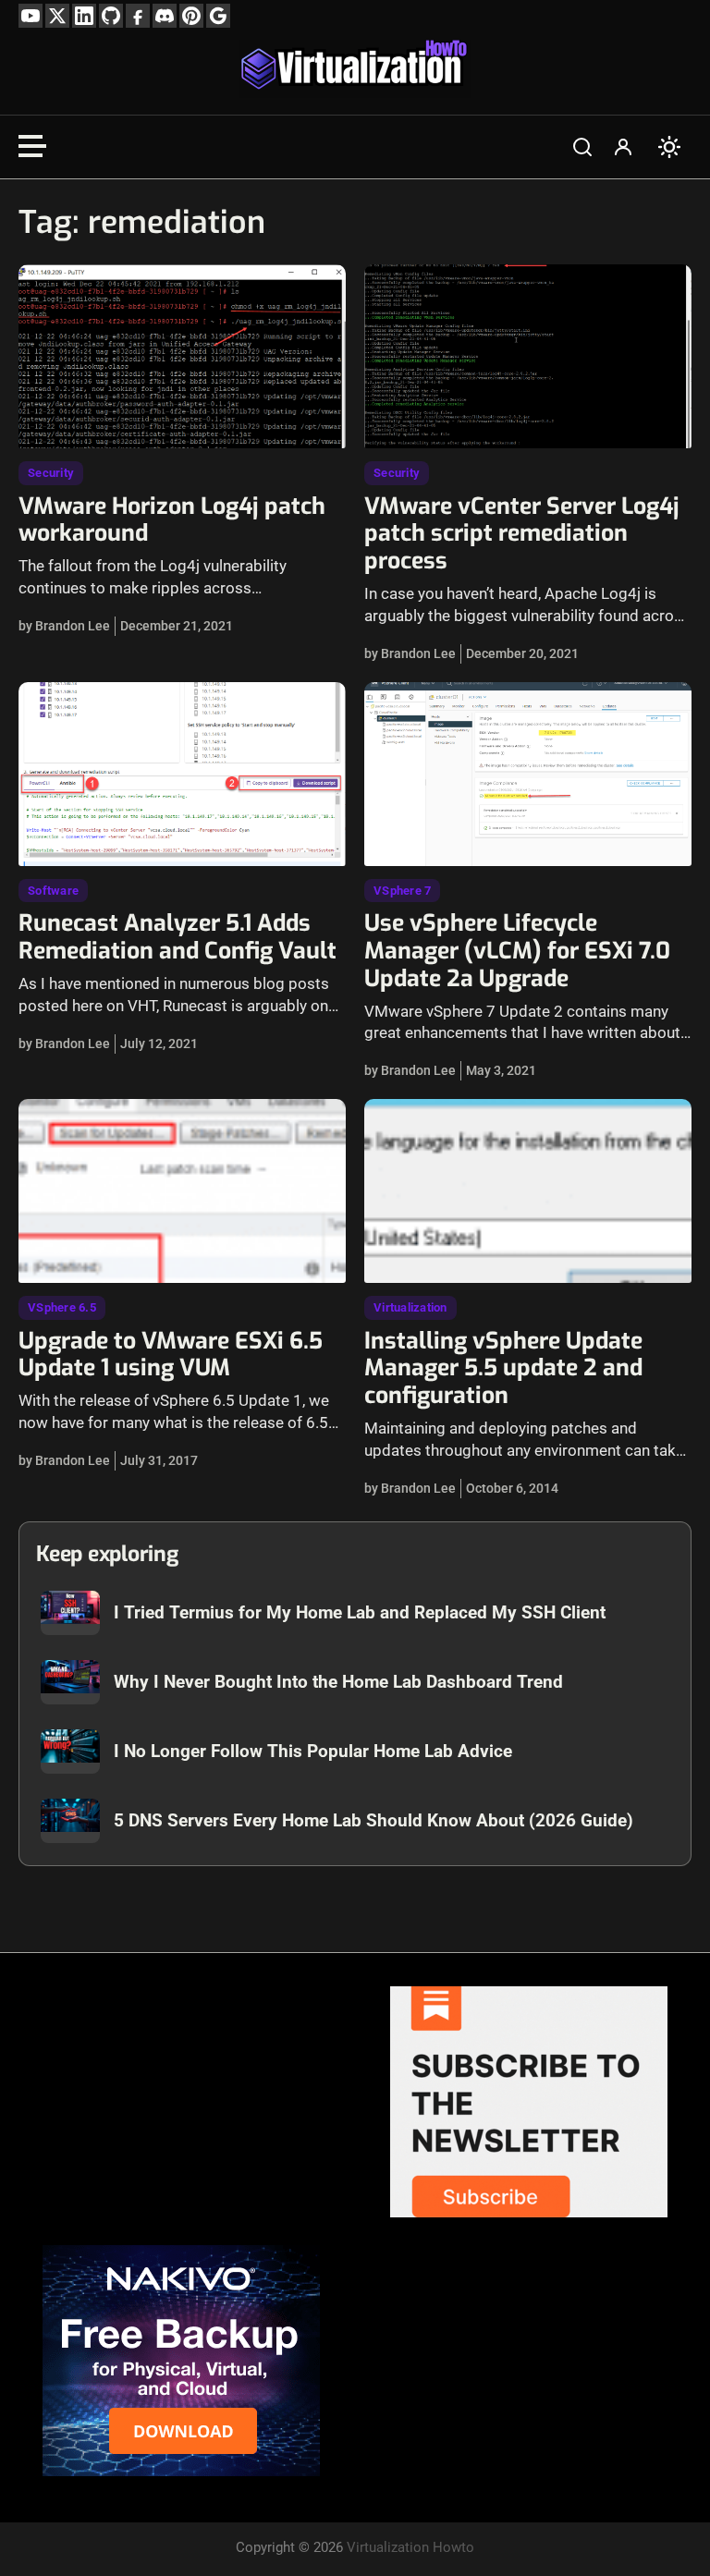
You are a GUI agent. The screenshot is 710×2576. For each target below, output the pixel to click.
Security (51, 473)
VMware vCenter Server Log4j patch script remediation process (522, 534)
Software (53, 891)
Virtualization (410, 1307)
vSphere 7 (402, 891)
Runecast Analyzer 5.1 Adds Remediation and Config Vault (177, 937)
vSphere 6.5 (62, 1307)
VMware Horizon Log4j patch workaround (172, 520)
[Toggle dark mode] (669, 147)
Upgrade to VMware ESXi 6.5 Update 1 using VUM (171, 1355)
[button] (582, 147)
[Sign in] (623, 147)
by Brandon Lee (64, 626)
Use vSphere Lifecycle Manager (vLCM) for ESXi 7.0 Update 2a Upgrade (517, 951)
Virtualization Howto (410, 2547)
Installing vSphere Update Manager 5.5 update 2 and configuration (503, 1368)
